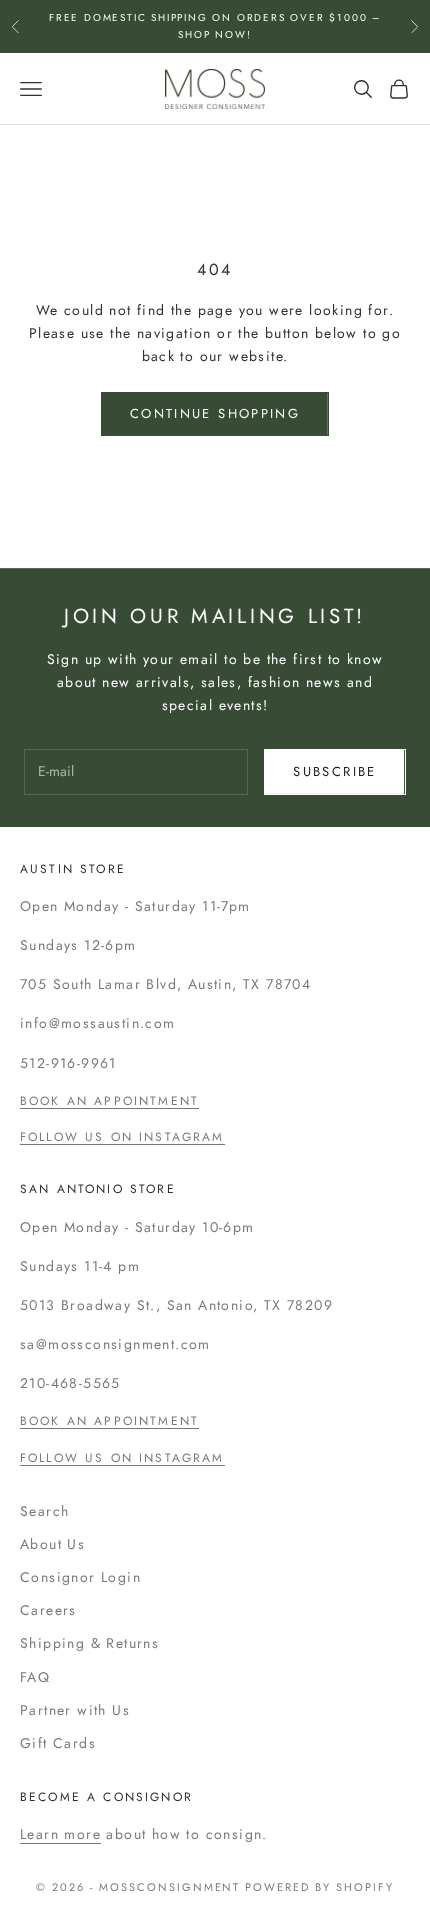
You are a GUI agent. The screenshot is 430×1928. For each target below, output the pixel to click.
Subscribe (334, 771)
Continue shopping (215, 413)
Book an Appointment (109, 1101)
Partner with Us (75, 1710)
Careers (48, 1610)
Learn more (60, 1834)
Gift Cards (58, 1743)
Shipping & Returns (89, 1643)
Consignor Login (80, 1577)
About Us (52, 1544)
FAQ (35, 1677)
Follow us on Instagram (122, 1137)
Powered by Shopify (319, 1887)
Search (44, 1511)
